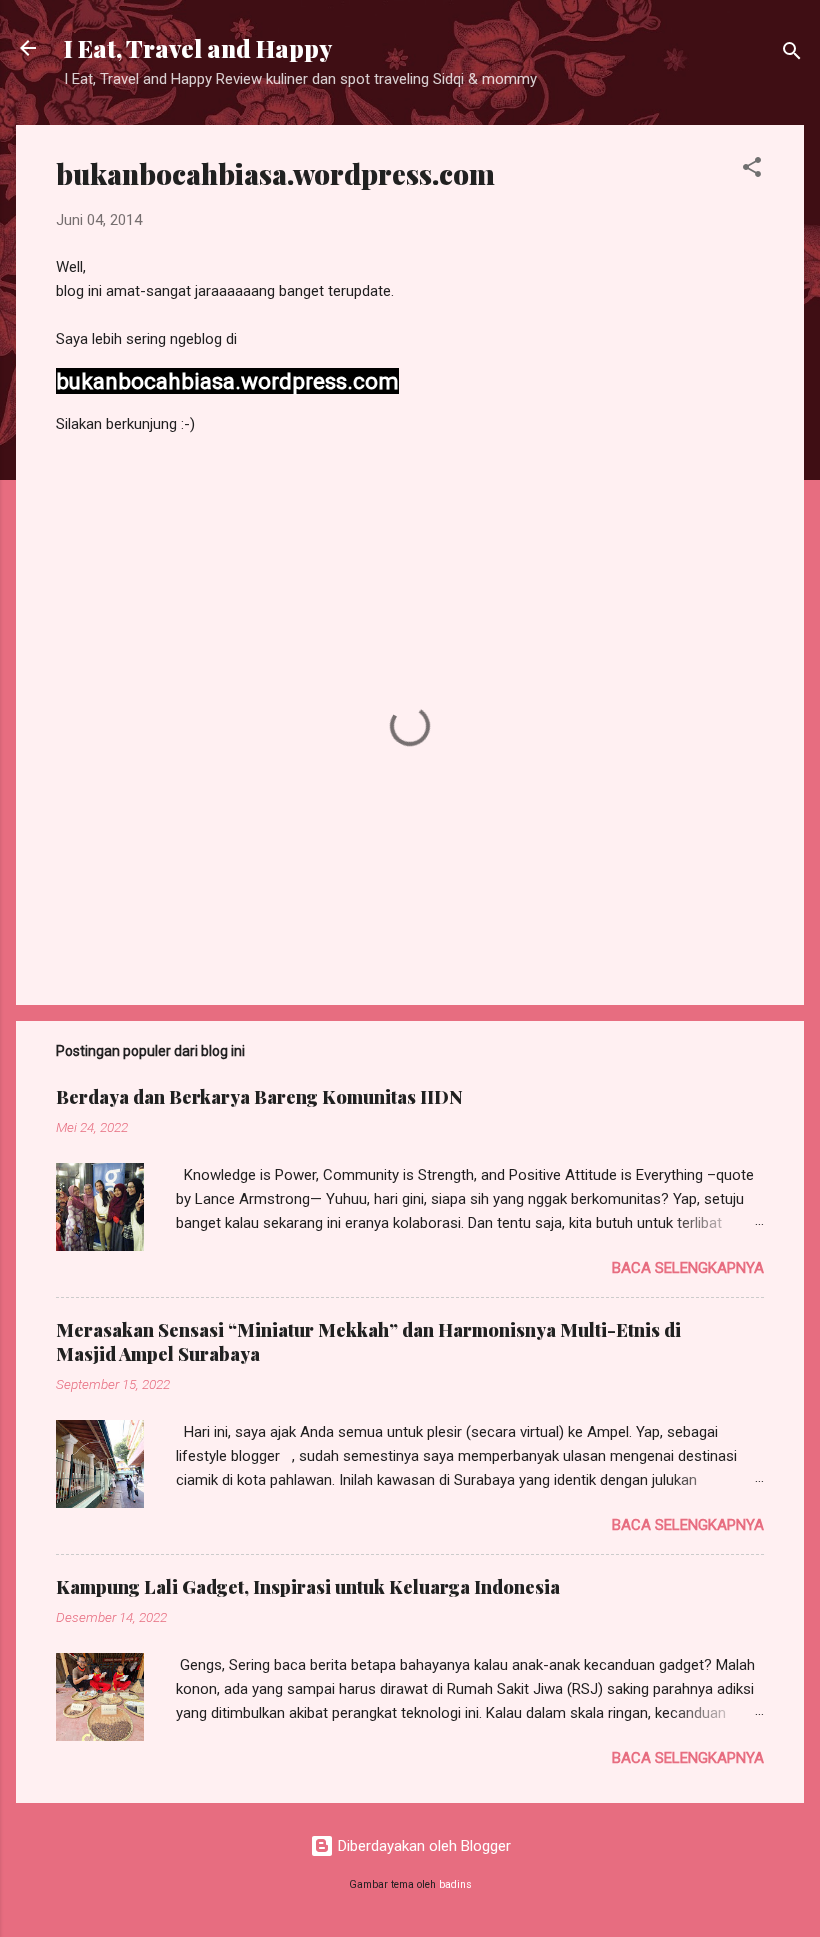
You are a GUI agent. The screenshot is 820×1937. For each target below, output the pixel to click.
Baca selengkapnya (688, 1268)
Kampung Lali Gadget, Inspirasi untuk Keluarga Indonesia (308, 1587)
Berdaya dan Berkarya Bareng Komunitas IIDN (259, 1097)
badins (455, 1884)
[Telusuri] (792, 54)
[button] (752, 170)
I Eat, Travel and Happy (198, 48)
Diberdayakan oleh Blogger (422, 1846)
